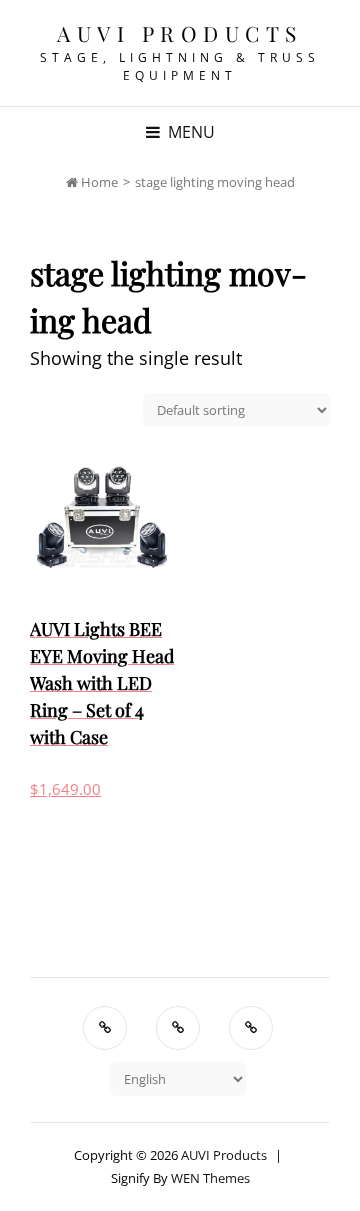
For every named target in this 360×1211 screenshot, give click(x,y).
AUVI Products (180, 33)
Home (98, 182)
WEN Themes (210, 1178)
